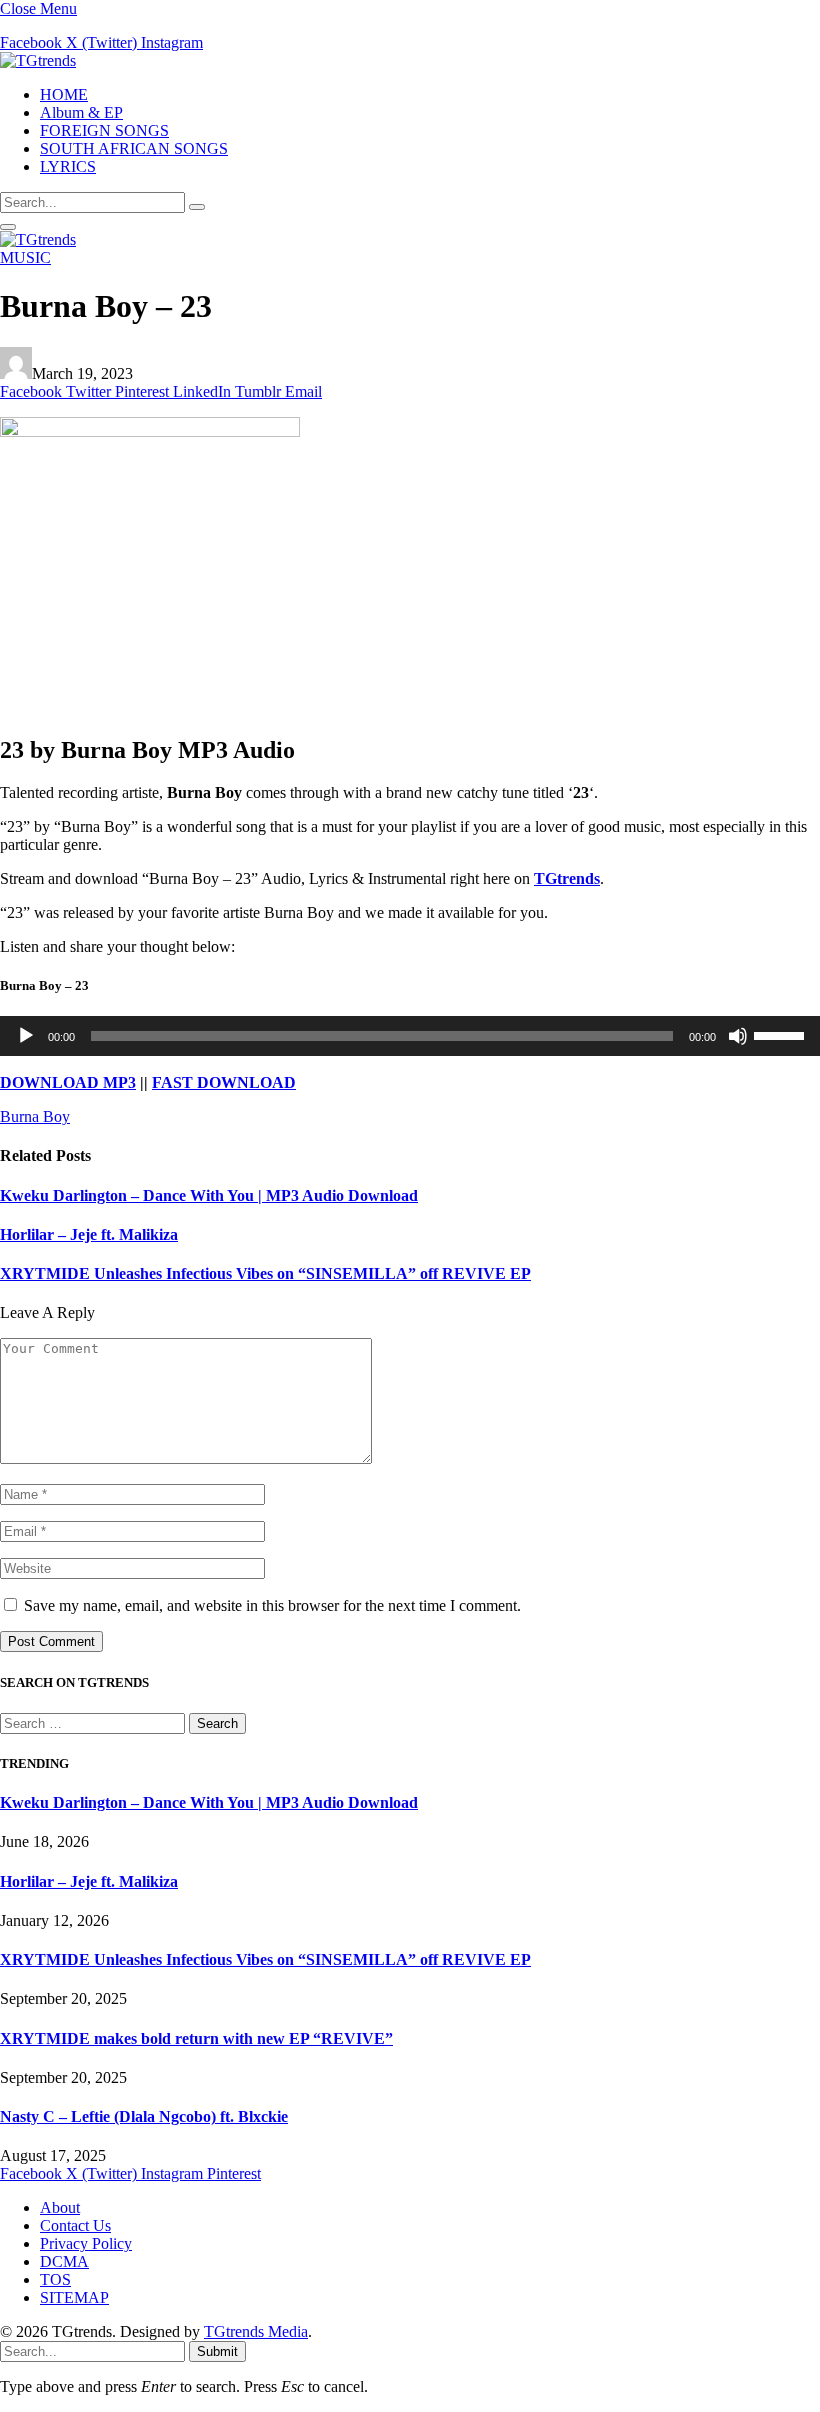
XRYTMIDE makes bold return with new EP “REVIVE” (196, 2038)
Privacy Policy (86, 2243)
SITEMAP (74, 2297)
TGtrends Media (256, 2331)
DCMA (64, 2261)
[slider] (782, 1034)
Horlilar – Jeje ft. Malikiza (89, 1234)
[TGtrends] (38, 60)
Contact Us (75, 2225)
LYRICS (68, 166)
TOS (55, 2279)
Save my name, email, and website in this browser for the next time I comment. (272, 1605)
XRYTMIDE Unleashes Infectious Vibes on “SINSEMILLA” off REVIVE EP (265, 1273)
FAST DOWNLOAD (224, 1082)
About (60, 2207)
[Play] (26, 1036)
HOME (64, 94)
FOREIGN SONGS (104, 130)
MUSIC (25, 257)
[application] (410, 1036)
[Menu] (8, 227)
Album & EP (81, 112)
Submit (217, 2351)
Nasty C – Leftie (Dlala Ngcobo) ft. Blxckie (144, 2116)
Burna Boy (35, 1116)
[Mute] (738, 1036)
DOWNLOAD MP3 (68, 1082)
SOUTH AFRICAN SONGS (134, 148)
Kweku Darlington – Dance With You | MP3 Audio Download (209, 1195)
